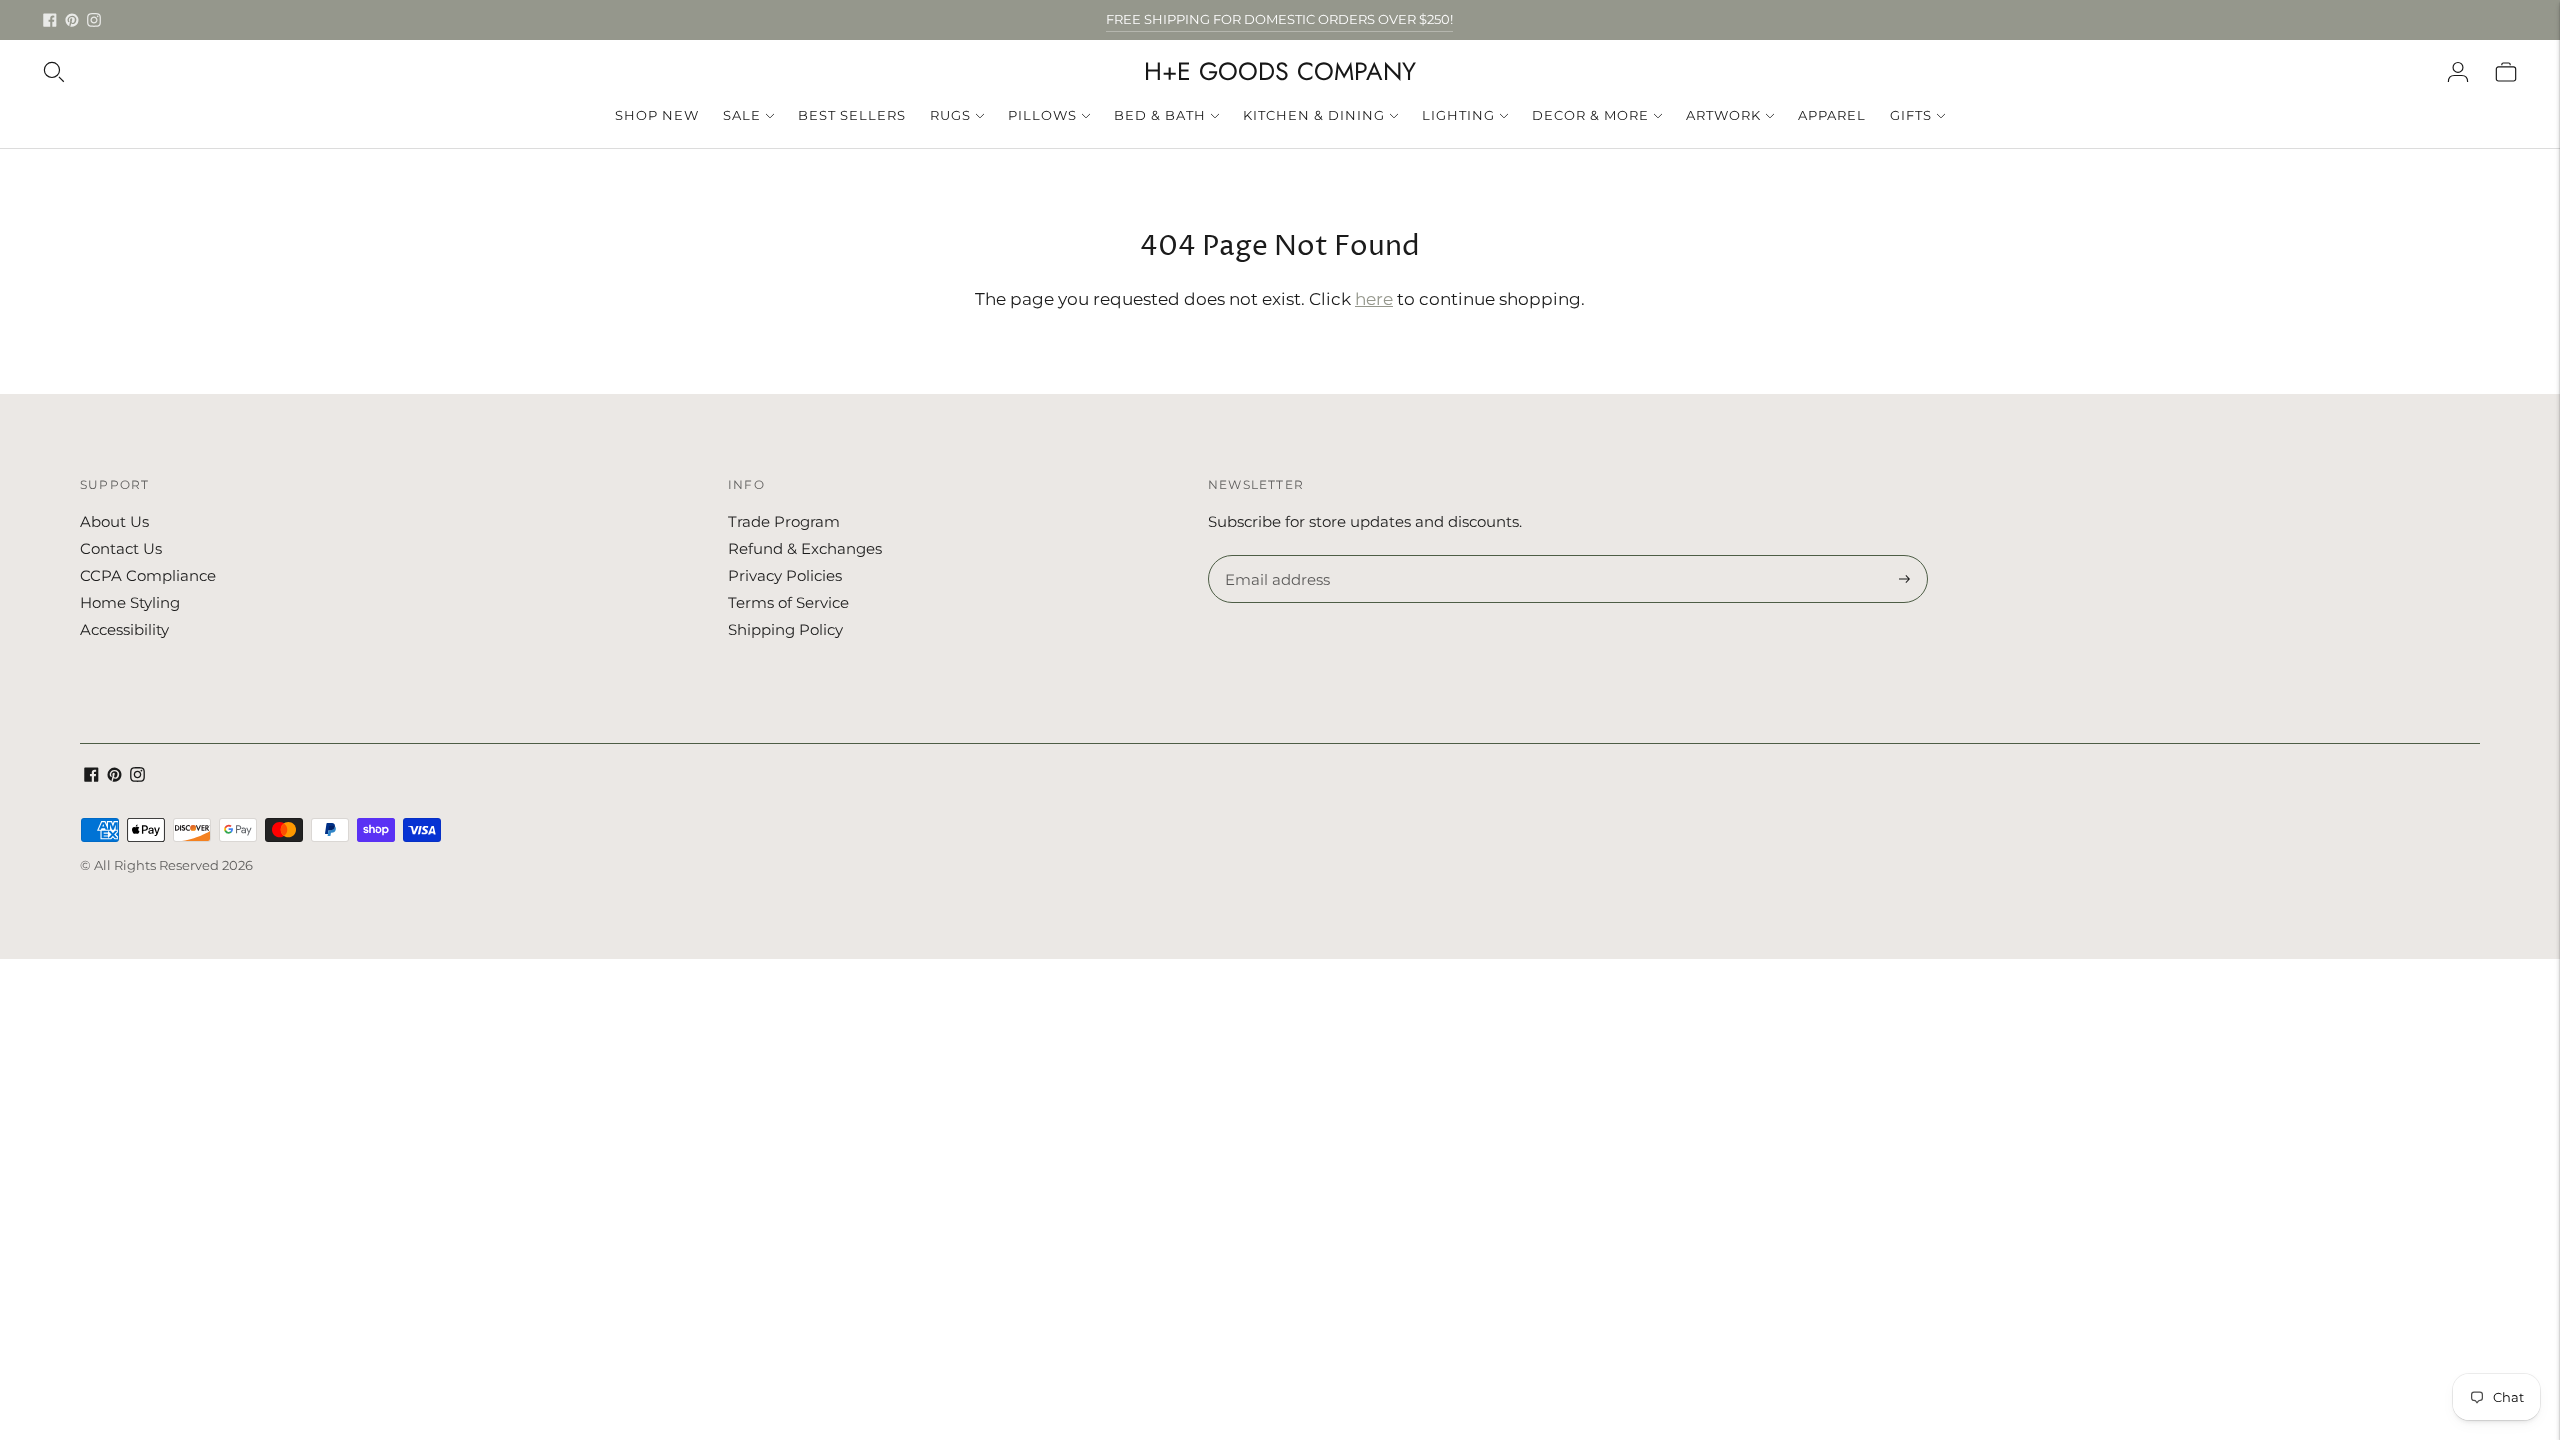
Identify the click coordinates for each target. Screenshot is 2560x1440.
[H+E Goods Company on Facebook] (50, 20)
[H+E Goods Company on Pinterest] (72, 20)
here (1374, 299)
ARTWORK (1723, 115)
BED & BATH (1160, 115)
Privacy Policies (785, 575)
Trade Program (784, 521)
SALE (742, 115)
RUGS (950, 115)
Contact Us (121, 548)
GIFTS (1911, 115)
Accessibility (124, 629)
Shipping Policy (785, 629)
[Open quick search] (54, 72)
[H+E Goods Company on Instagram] (94, 20)
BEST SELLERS (852, 115)
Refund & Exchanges (805, 548)
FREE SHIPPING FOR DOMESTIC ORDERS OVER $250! (1279, 19)
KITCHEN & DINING (1314, 115)
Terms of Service (788, 602)
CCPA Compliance (148, 575)
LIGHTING (1458, 115)
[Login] (2458, 72)
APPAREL (1832, 115)
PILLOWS (1042, 115)
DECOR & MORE (1590, 115)
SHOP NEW (657, 115)
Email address (1274, 556)
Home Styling (130, 602)
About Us (114, 521)
